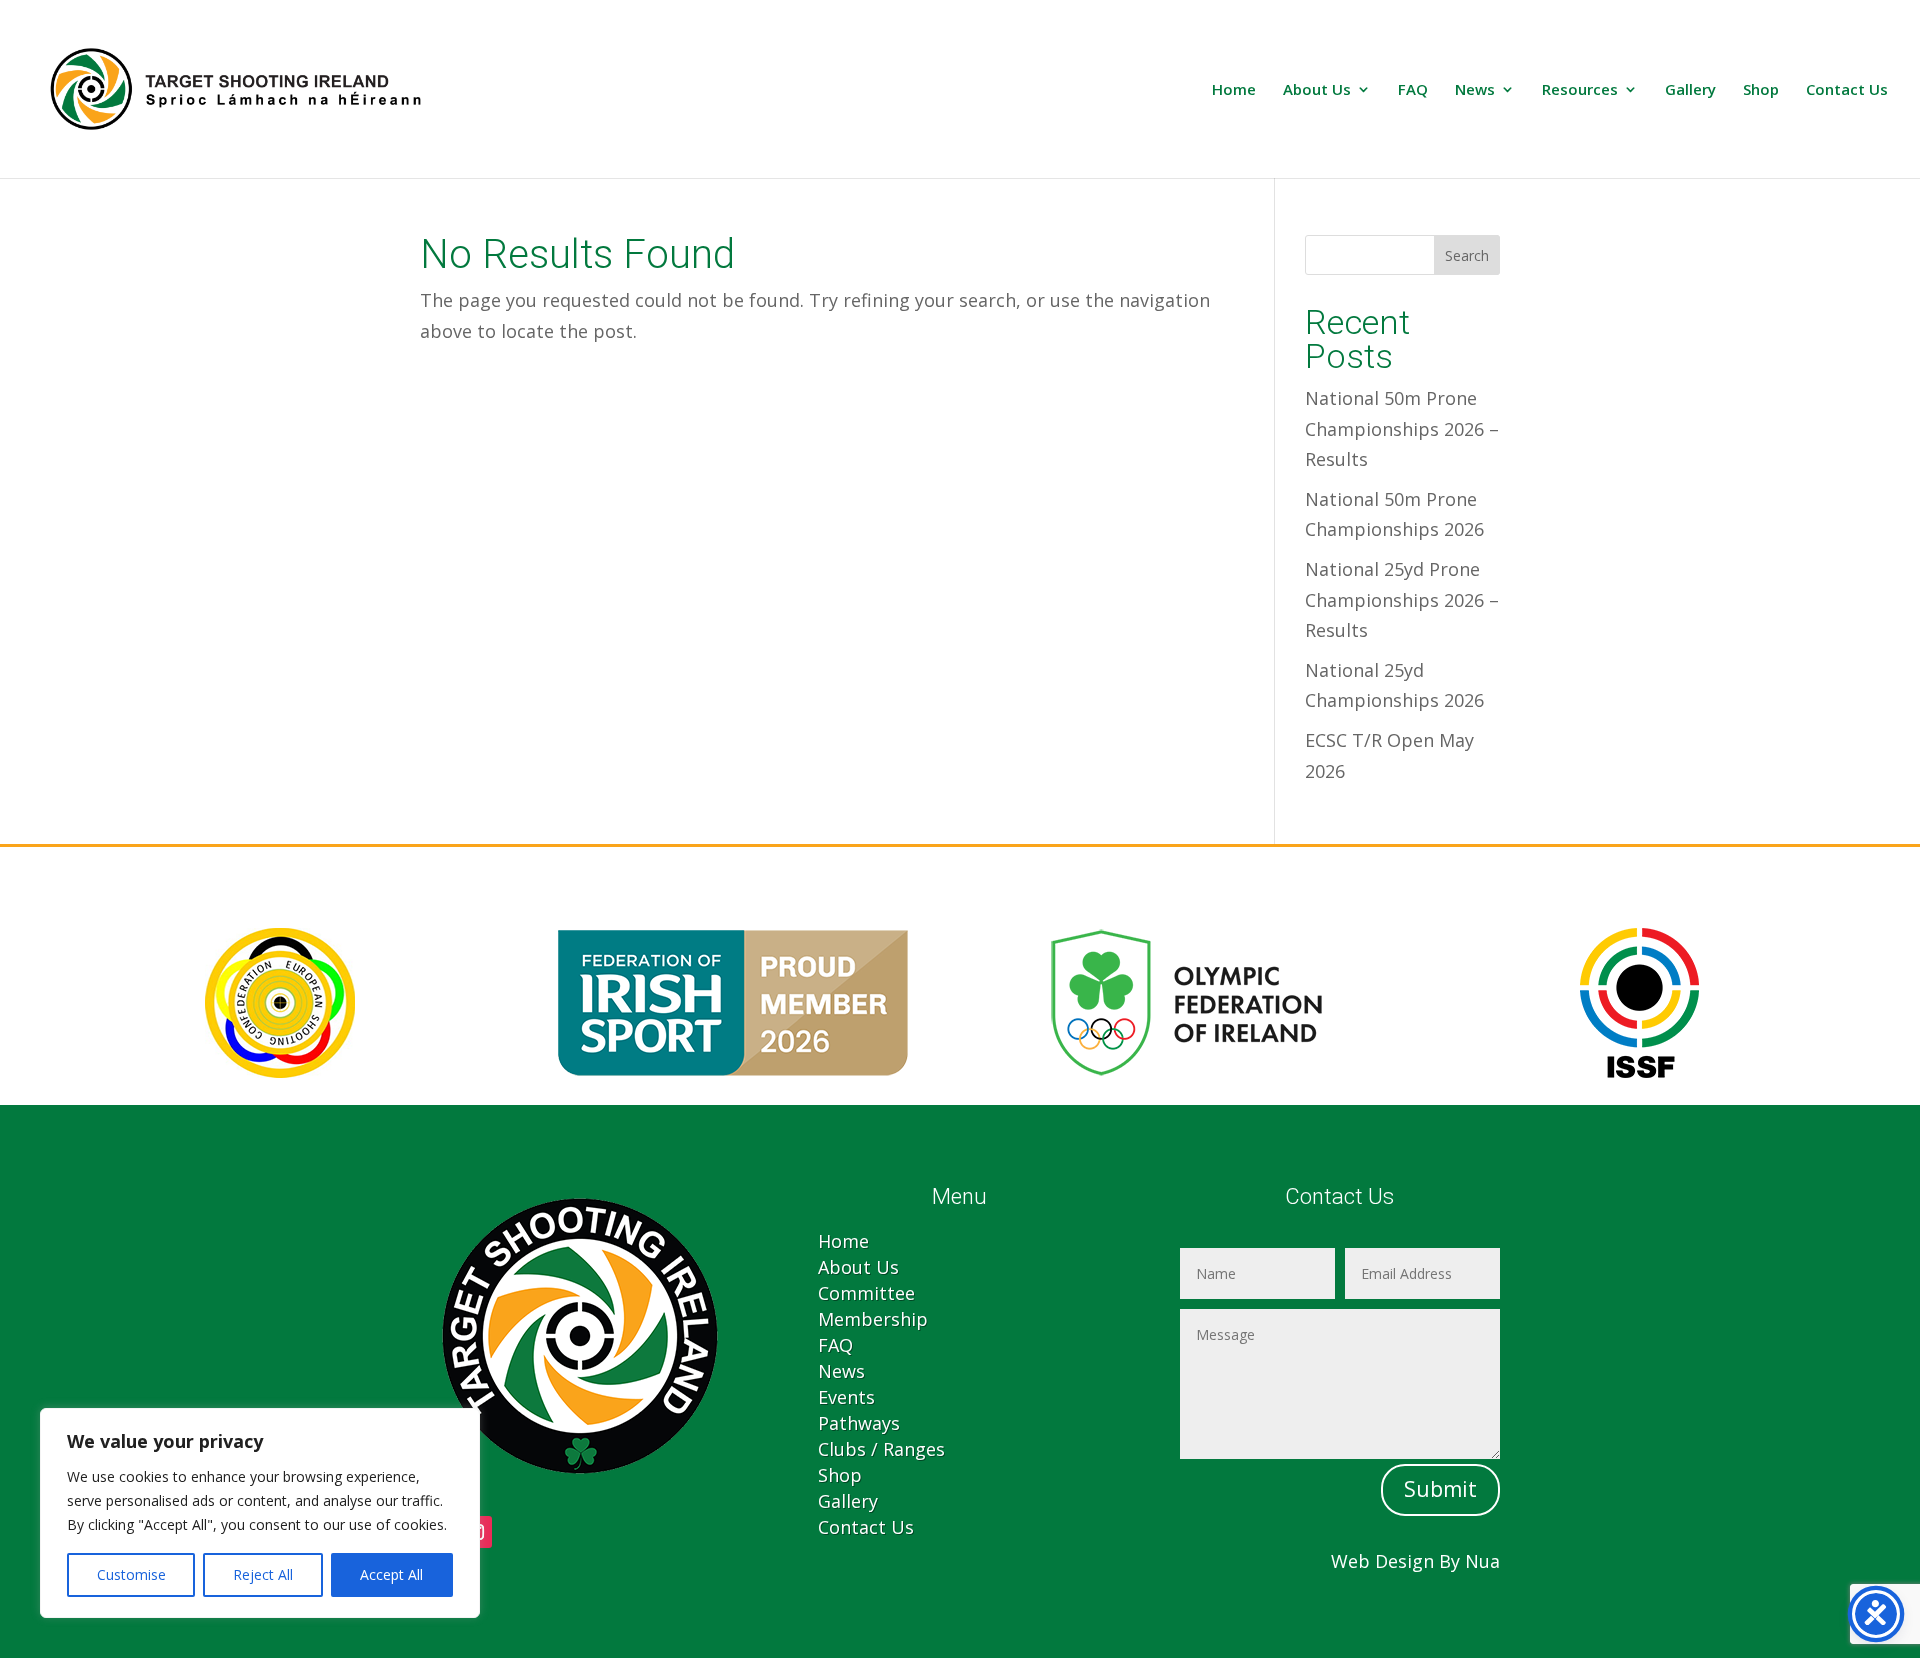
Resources (1580, 90)
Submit (1440, 1489)
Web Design (1382, 1561)
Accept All (391, 1574)
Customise (131, 1574)
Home (1234, 90)
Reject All (263, 1574)
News (1475, 90)
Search (1467, 255)
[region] (260, 1513)
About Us (1317, 90)
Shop (1761, 90)
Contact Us (1847, 90)
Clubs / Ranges (881, 1449)
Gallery (1690, 90)
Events (846, 1397)
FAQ (1413, 90)
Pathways (859, 1423)
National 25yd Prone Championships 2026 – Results (1402, 599)
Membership (873, 1319)
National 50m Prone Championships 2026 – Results (1402, 428)
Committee (866, 1293)
